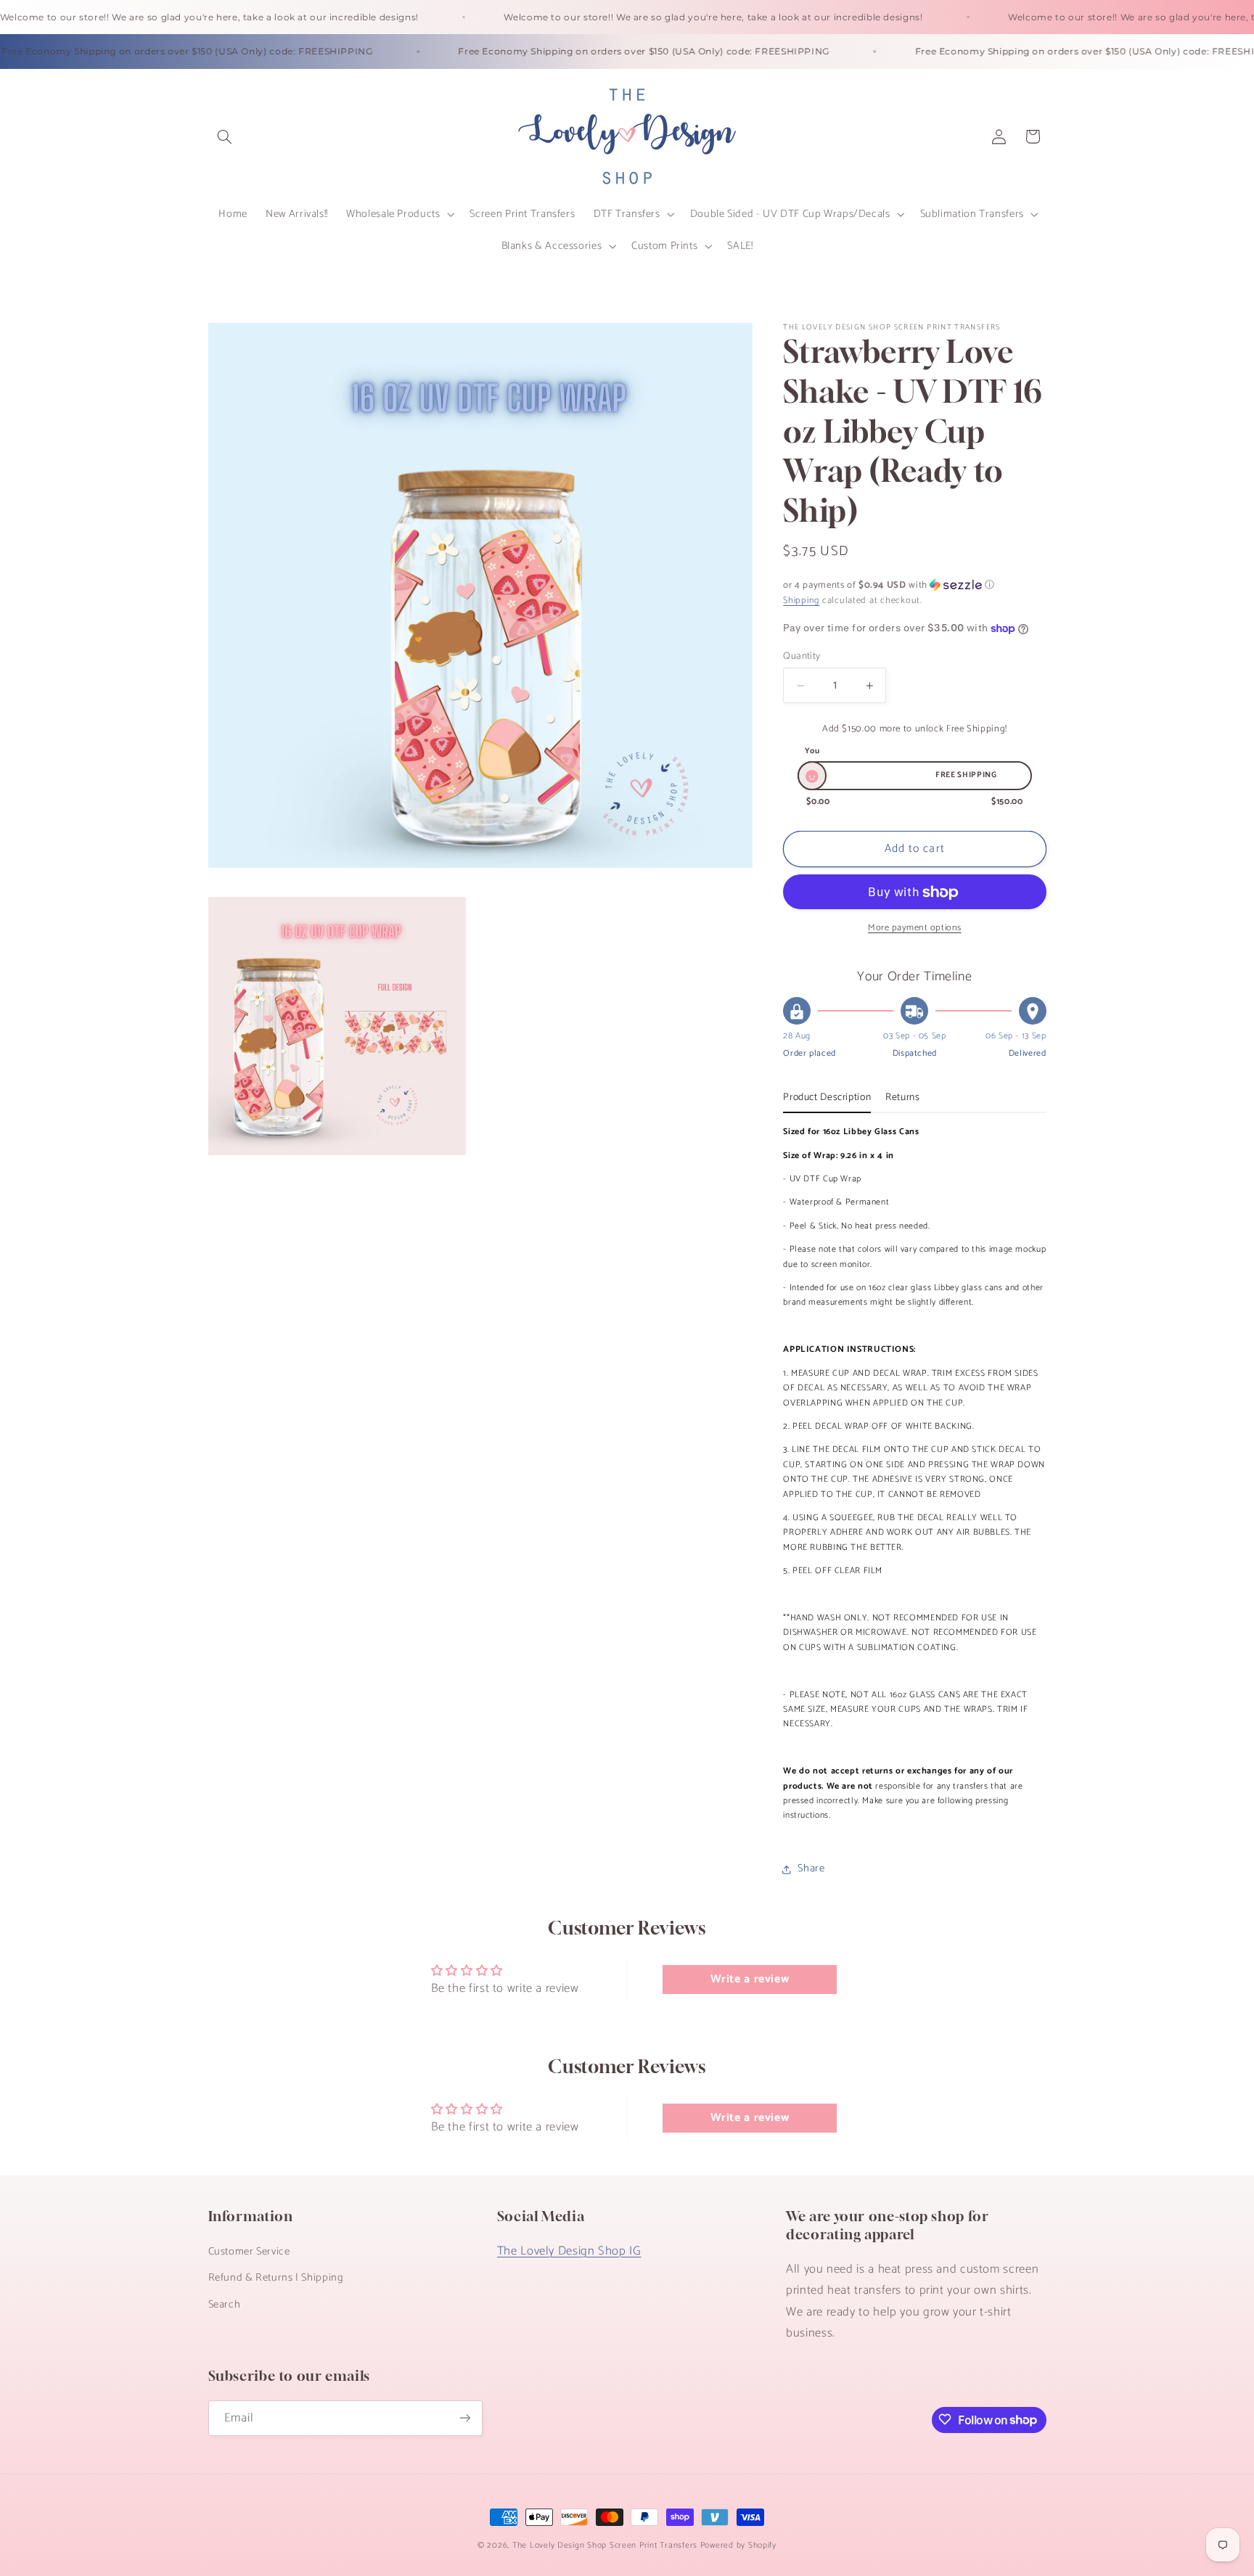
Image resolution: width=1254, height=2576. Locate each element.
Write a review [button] (750, 1979)
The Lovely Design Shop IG (569, 2251)
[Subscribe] (464, 2417)
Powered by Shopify (738, 2545)
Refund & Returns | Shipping (276, 2278)
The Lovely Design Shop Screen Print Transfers (605, 2545)
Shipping (801, 601)
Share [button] (811, 1869)
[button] (225, 136)
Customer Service (249, 2251)
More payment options (915, 929)
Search (225, 2304)
